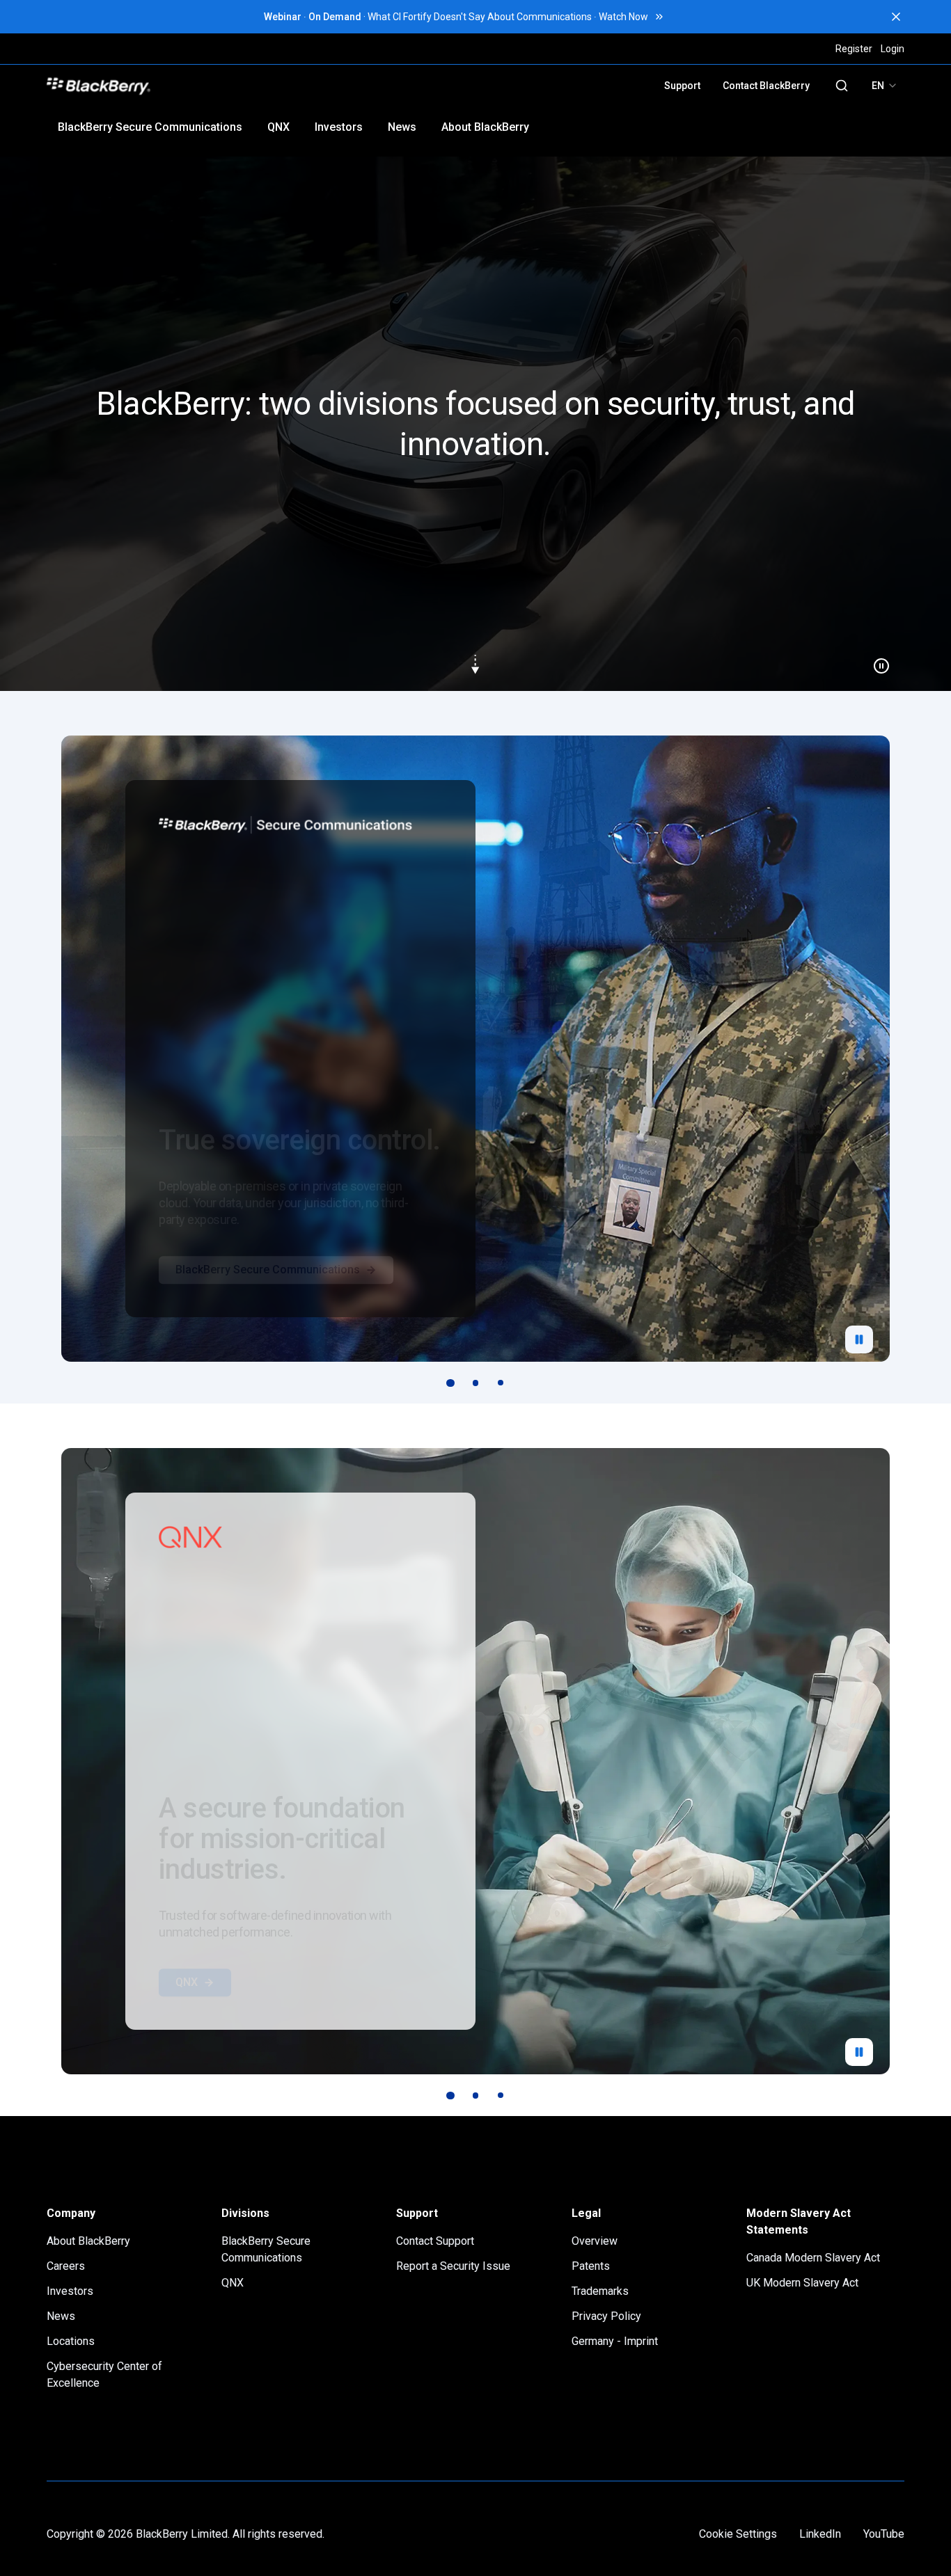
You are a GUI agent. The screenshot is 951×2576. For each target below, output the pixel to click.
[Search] (842, 86)
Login (893, 49)
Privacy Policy (606, 2316)
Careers (66, 2266)
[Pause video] (876, 660)
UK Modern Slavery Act (802, 2283)
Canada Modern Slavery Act (813, 2258)
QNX (278, 127)
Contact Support (435, 2241)
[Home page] (195, 86)
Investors (339, 127)
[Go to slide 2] (475, 1383)
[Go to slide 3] (501, 1383)
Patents (591, 2266)
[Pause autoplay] (859, 1339)
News (402, 127)
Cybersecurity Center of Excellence (104, 2375)
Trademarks (600, 2291)
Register (854, 49)
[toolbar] (475, 1383)
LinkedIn (820, 2534)
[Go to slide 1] (450, 1383)
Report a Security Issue (453, 2266)
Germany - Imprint (615, 2341)
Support (682, 86)
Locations (71, 2341)
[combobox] (885, 86)
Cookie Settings (738, 2534)
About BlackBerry (485, 127)
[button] (475, 424)
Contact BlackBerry (766, 86)
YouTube (884, 2534)
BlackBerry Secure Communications (150, 127)
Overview (595, 2241)
